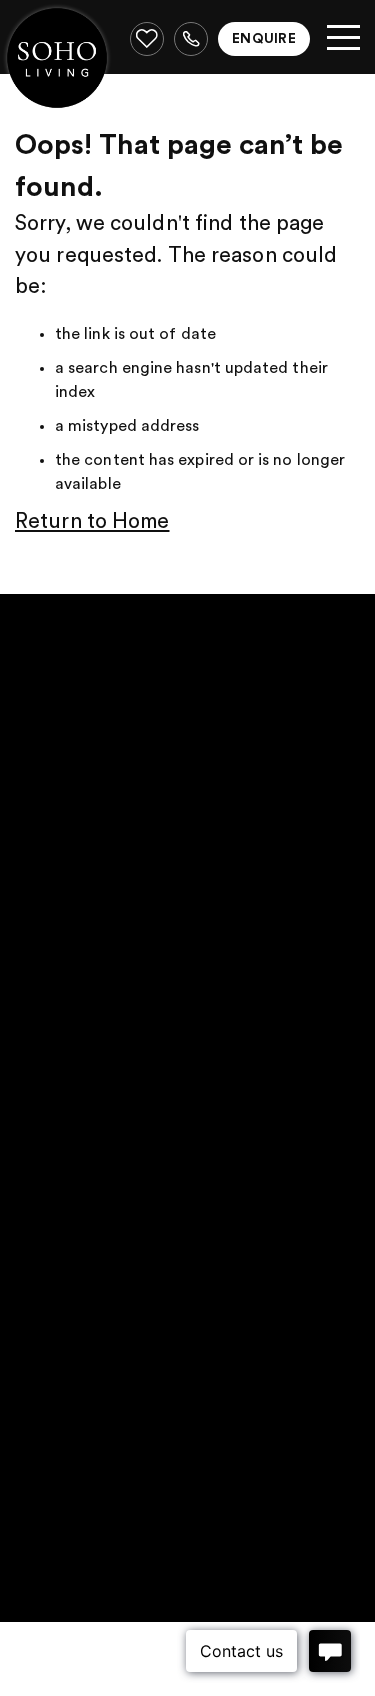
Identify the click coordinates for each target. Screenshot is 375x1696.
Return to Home (92, 521)
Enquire (263, 39)
